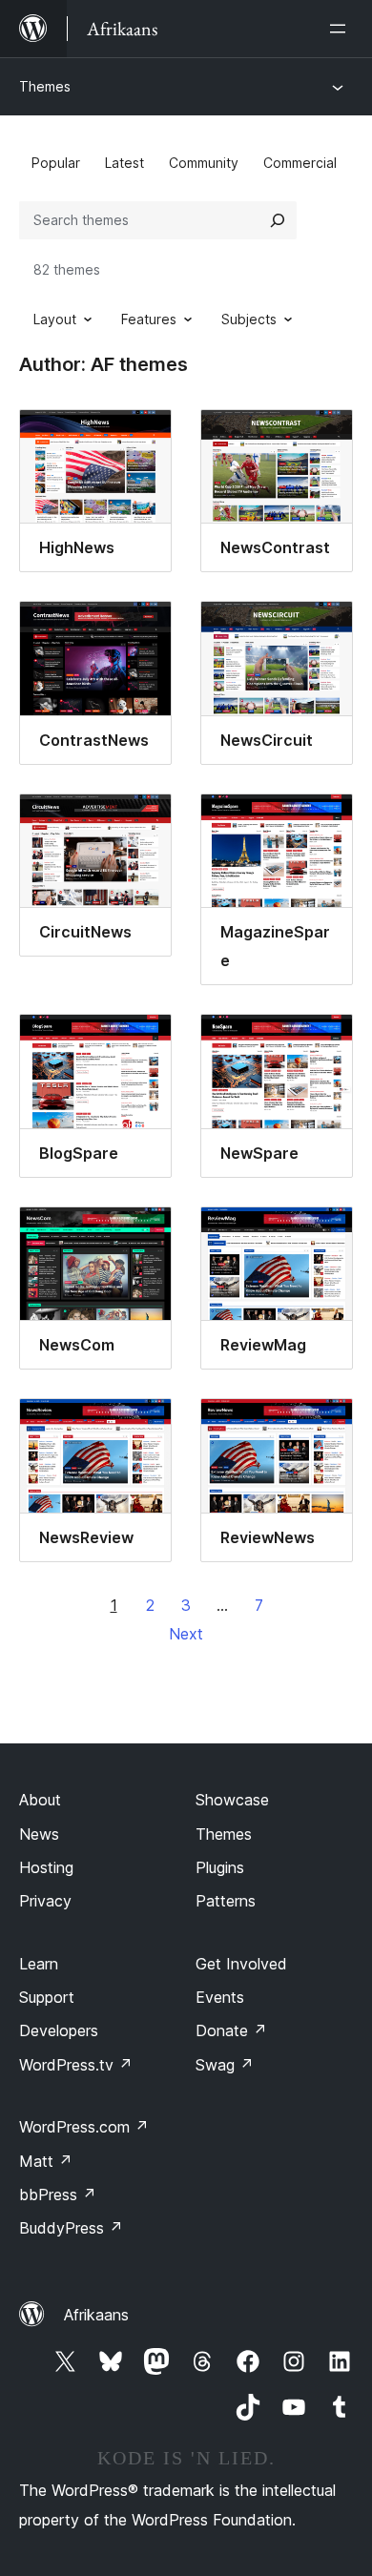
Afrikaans (96, 2315)
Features (149, 319)
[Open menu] (341, 29)
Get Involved (241, 1964)
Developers (59, 2030)
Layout (55, 319)
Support (47, 1997)
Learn (39, 1964)
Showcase (232, 1800)
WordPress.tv (76, 2065)
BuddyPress (71, 2228)
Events (220, 1997)
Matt (46, 2161)
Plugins (220, 1867)
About (40, 1800)
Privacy (45, 1901)
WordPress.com (84, 2127)
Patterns (226, 1901)
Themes (45, 86)
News (39, 1834)
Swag (225, 2065)
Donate (231, 2030)
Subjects (249, 319)
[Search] (278, 220)
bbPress (58, 2195)
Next (186, 1634)
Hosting (46, 1867)
